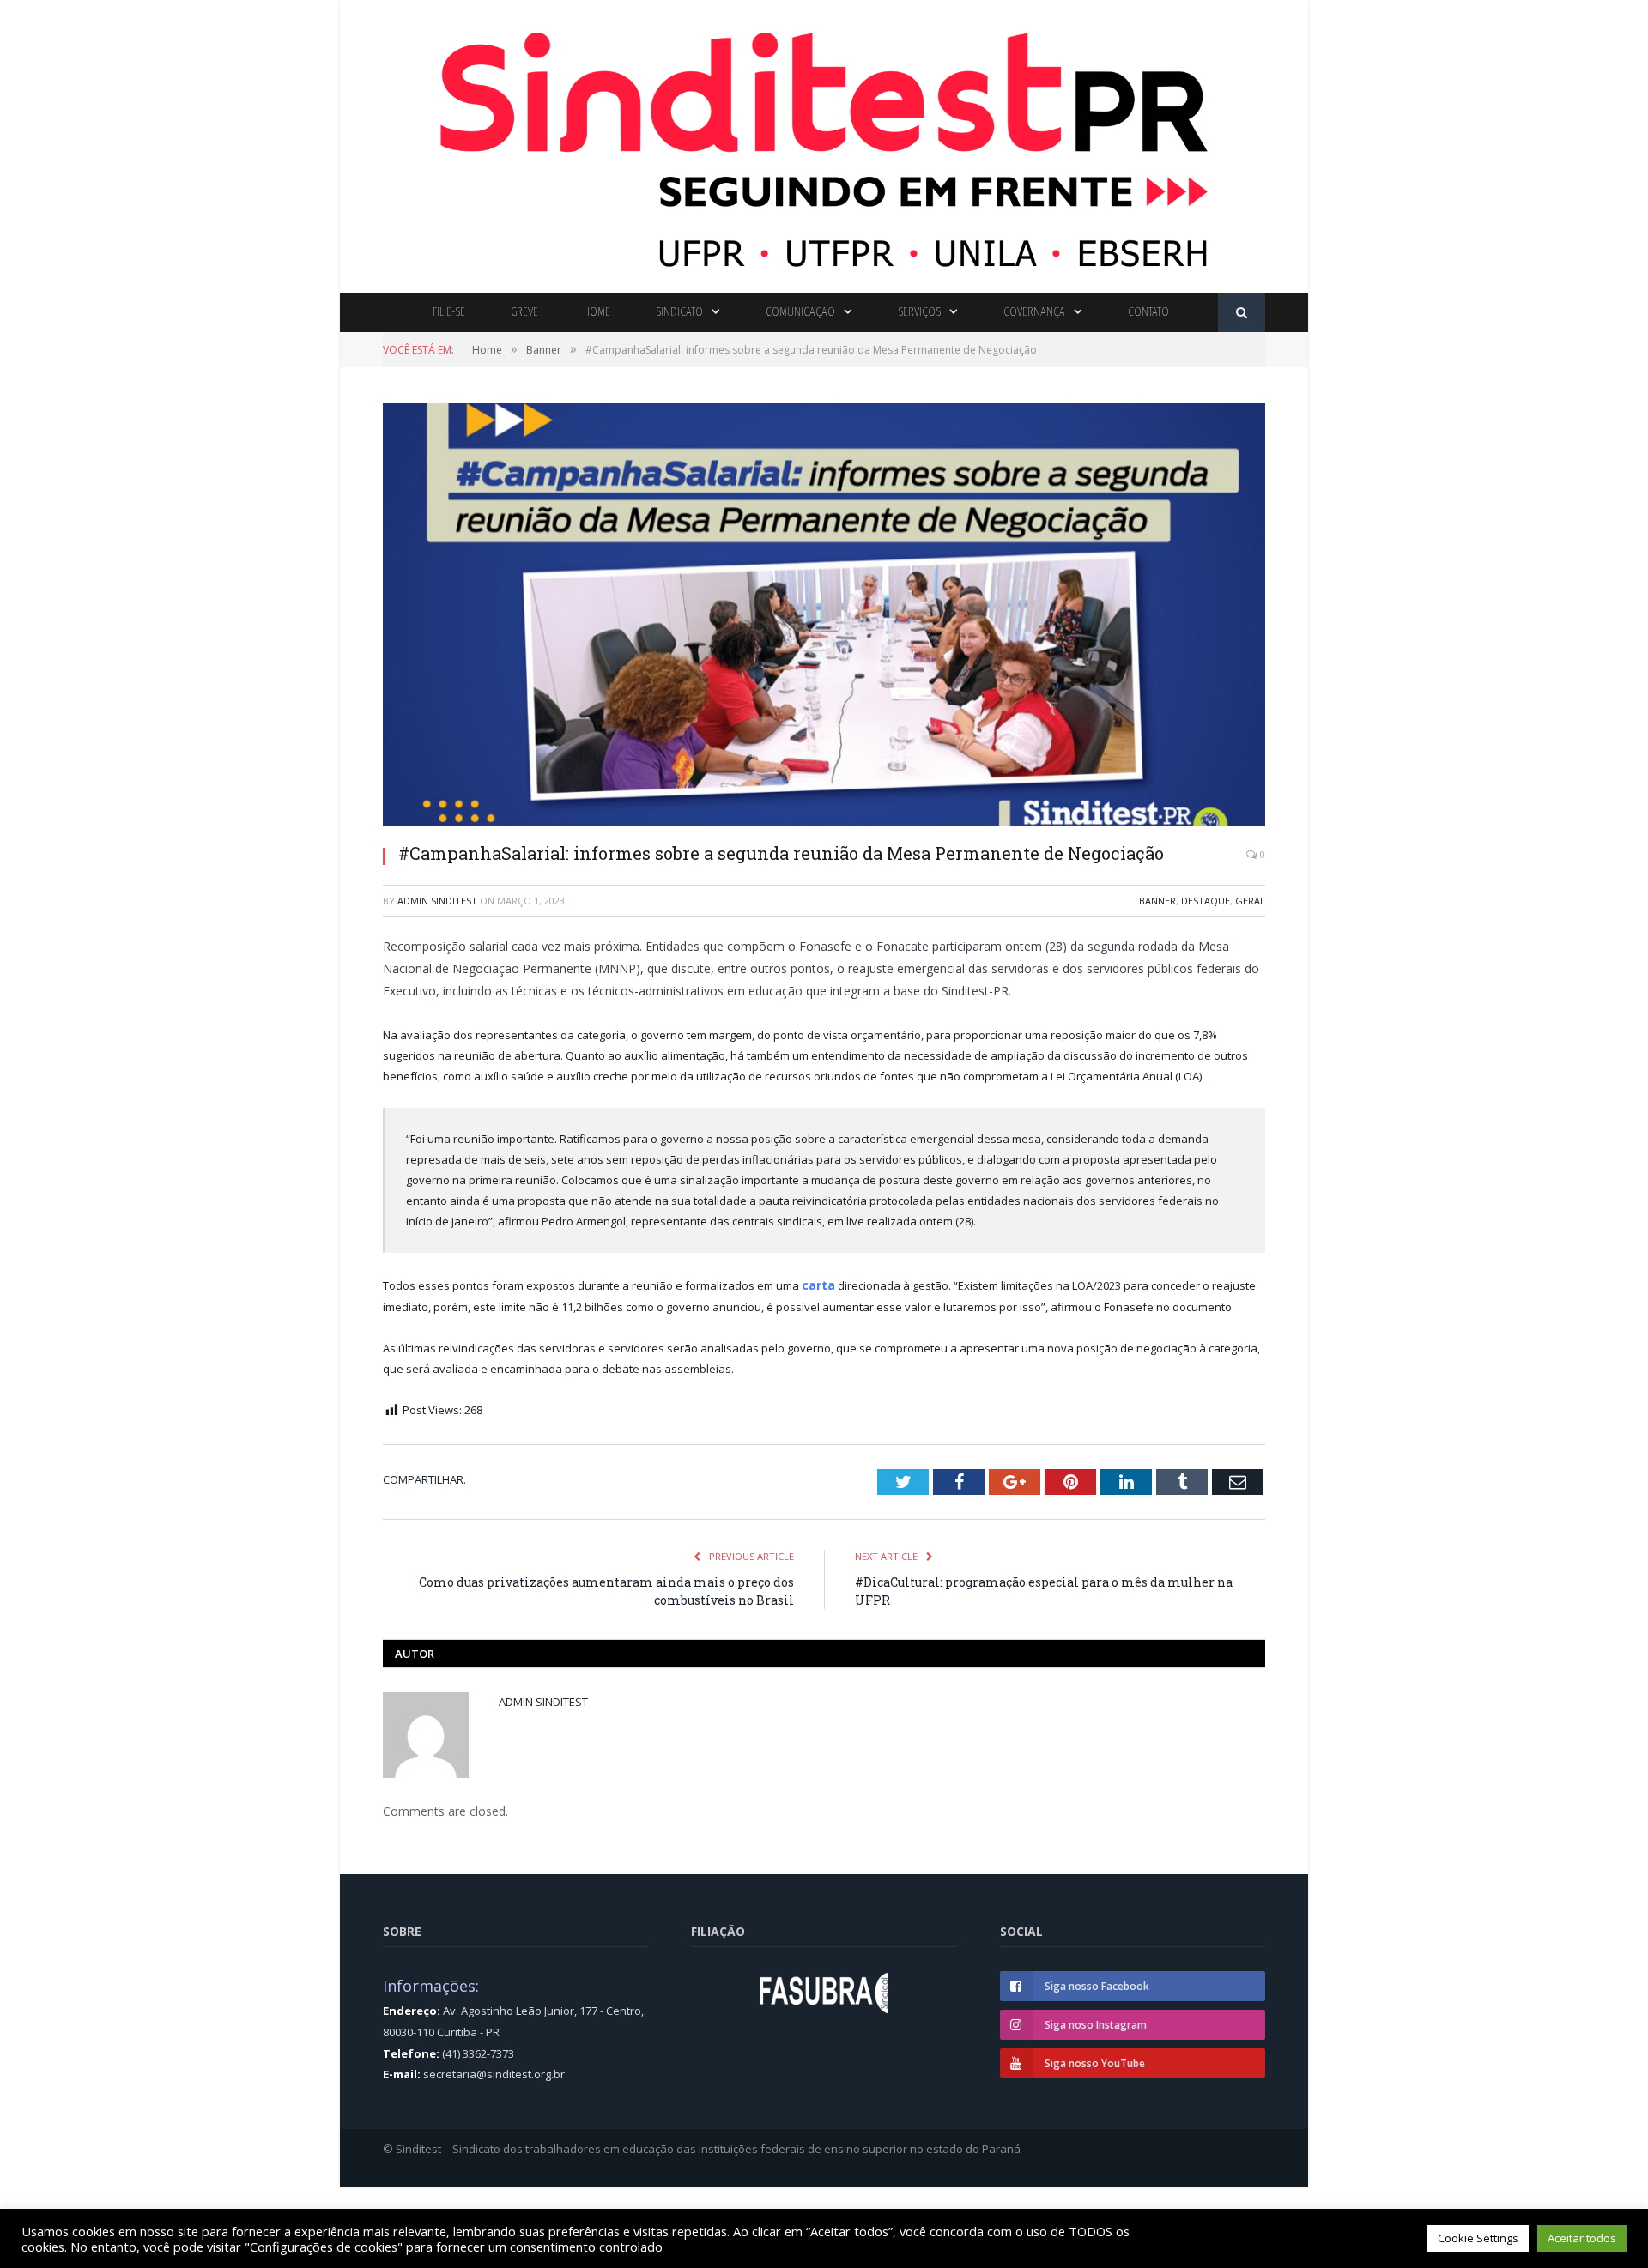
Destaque (1206, 901)
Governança (1034, 312)
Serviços (919, 312)
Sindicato (679, 312)
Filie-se (449, 312)
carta (817, 1285)
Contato (1148, 312)
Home (597, 312)
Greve (524, 312)
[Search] (1242, 313)
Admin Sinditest (437, 901)
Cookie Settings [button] (1478, 2238)
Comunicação (800, 312)
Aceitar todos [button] (1582, 2238)
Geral (1250, 901)
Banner (1157, 901)
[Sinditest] (824, 143)
